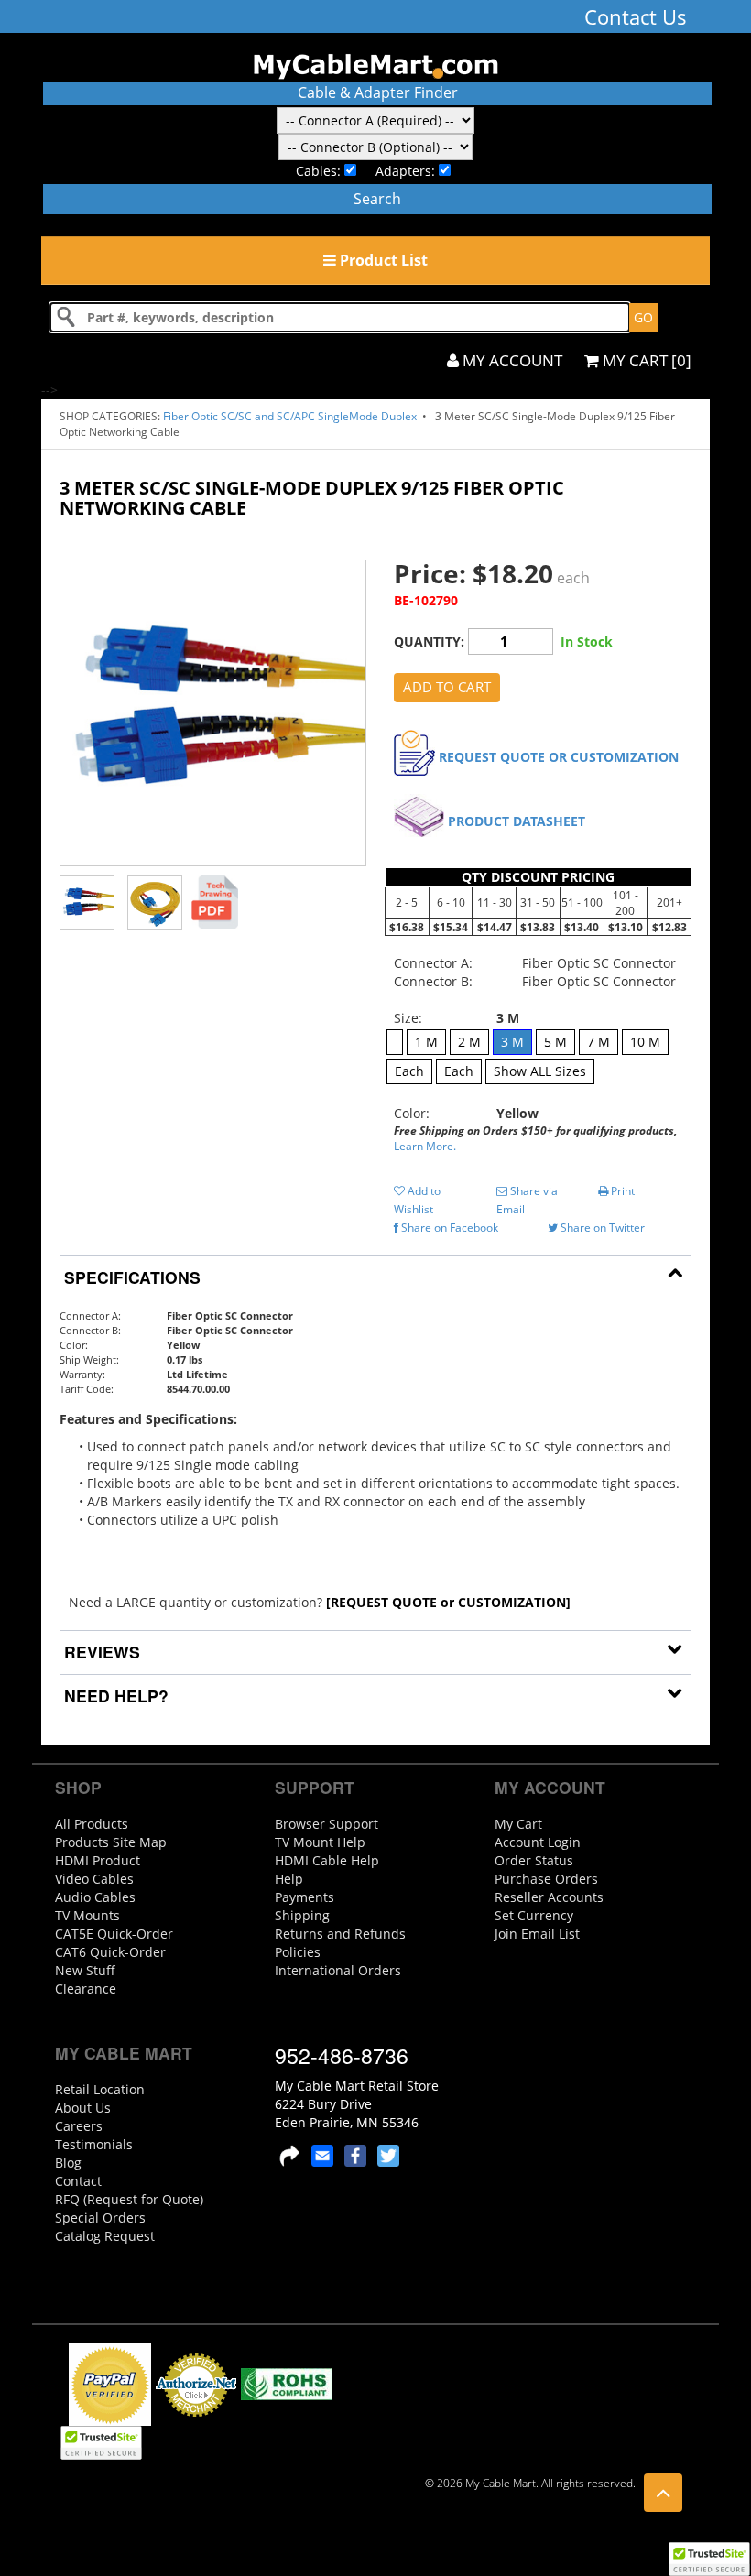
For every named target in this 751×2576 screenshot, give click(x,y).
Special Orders (100, 2217)
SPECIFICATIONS (130, 1277)
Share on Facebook (448, 1228)
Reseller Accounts (549, 1897)
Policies (298, 1952)
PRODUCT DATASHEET (517, 821)
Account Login (538, 1842)
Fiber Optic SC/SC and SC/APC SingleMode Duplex (291, 416)
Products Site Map (111, 1842)
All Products (92, 1824)
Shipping (302, 1915)
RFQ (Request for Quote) (129, 2199)
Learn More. (425, 1146)
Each (409, 1071)
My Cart (518, 1824)
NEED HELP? (114, 1696)
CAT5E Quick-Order (114, 1934)
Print (621, 1191)
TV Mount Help (320, 1842)
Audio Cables (95, 1897)
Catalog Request (105, 2236)
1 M (426, 1042)
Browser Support (327, 1824)
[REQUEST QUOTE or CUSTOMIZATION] (448, 1602)
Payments (305, 1897)
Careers (79, 2126)
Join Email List (537, 1934)
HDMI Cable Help (327, 1860)
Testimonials (94, 2144)
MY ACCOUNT (511, 360)
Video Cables (94, 1879)
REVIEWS (100, 1652)
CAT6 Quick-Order (110, 1952)
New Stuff (85, 1970)
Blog (68, 2163)
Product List (382, 260)
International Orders (338, 1970)
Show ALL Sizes (540, 1071)
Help (289, 1879)
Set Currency (534, 1915)
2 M (469, 1042)
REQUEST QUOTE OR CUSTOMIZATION (559, 757)
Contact (78, 2181)
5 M (555, 1042)
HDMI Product (98, 1860)
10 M (645, 1042)
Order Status (534, 1860)
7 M (599, 1042)
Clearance (86, 1989)
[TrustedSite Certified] (709, 2559)
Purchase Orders (546, 1879)
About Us (83, 2108)
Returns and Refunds (340, 1934)
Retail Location (100, 2089)
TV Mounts (87, 1915)
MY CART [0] (645, 360)
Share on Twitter (601, 1228)
